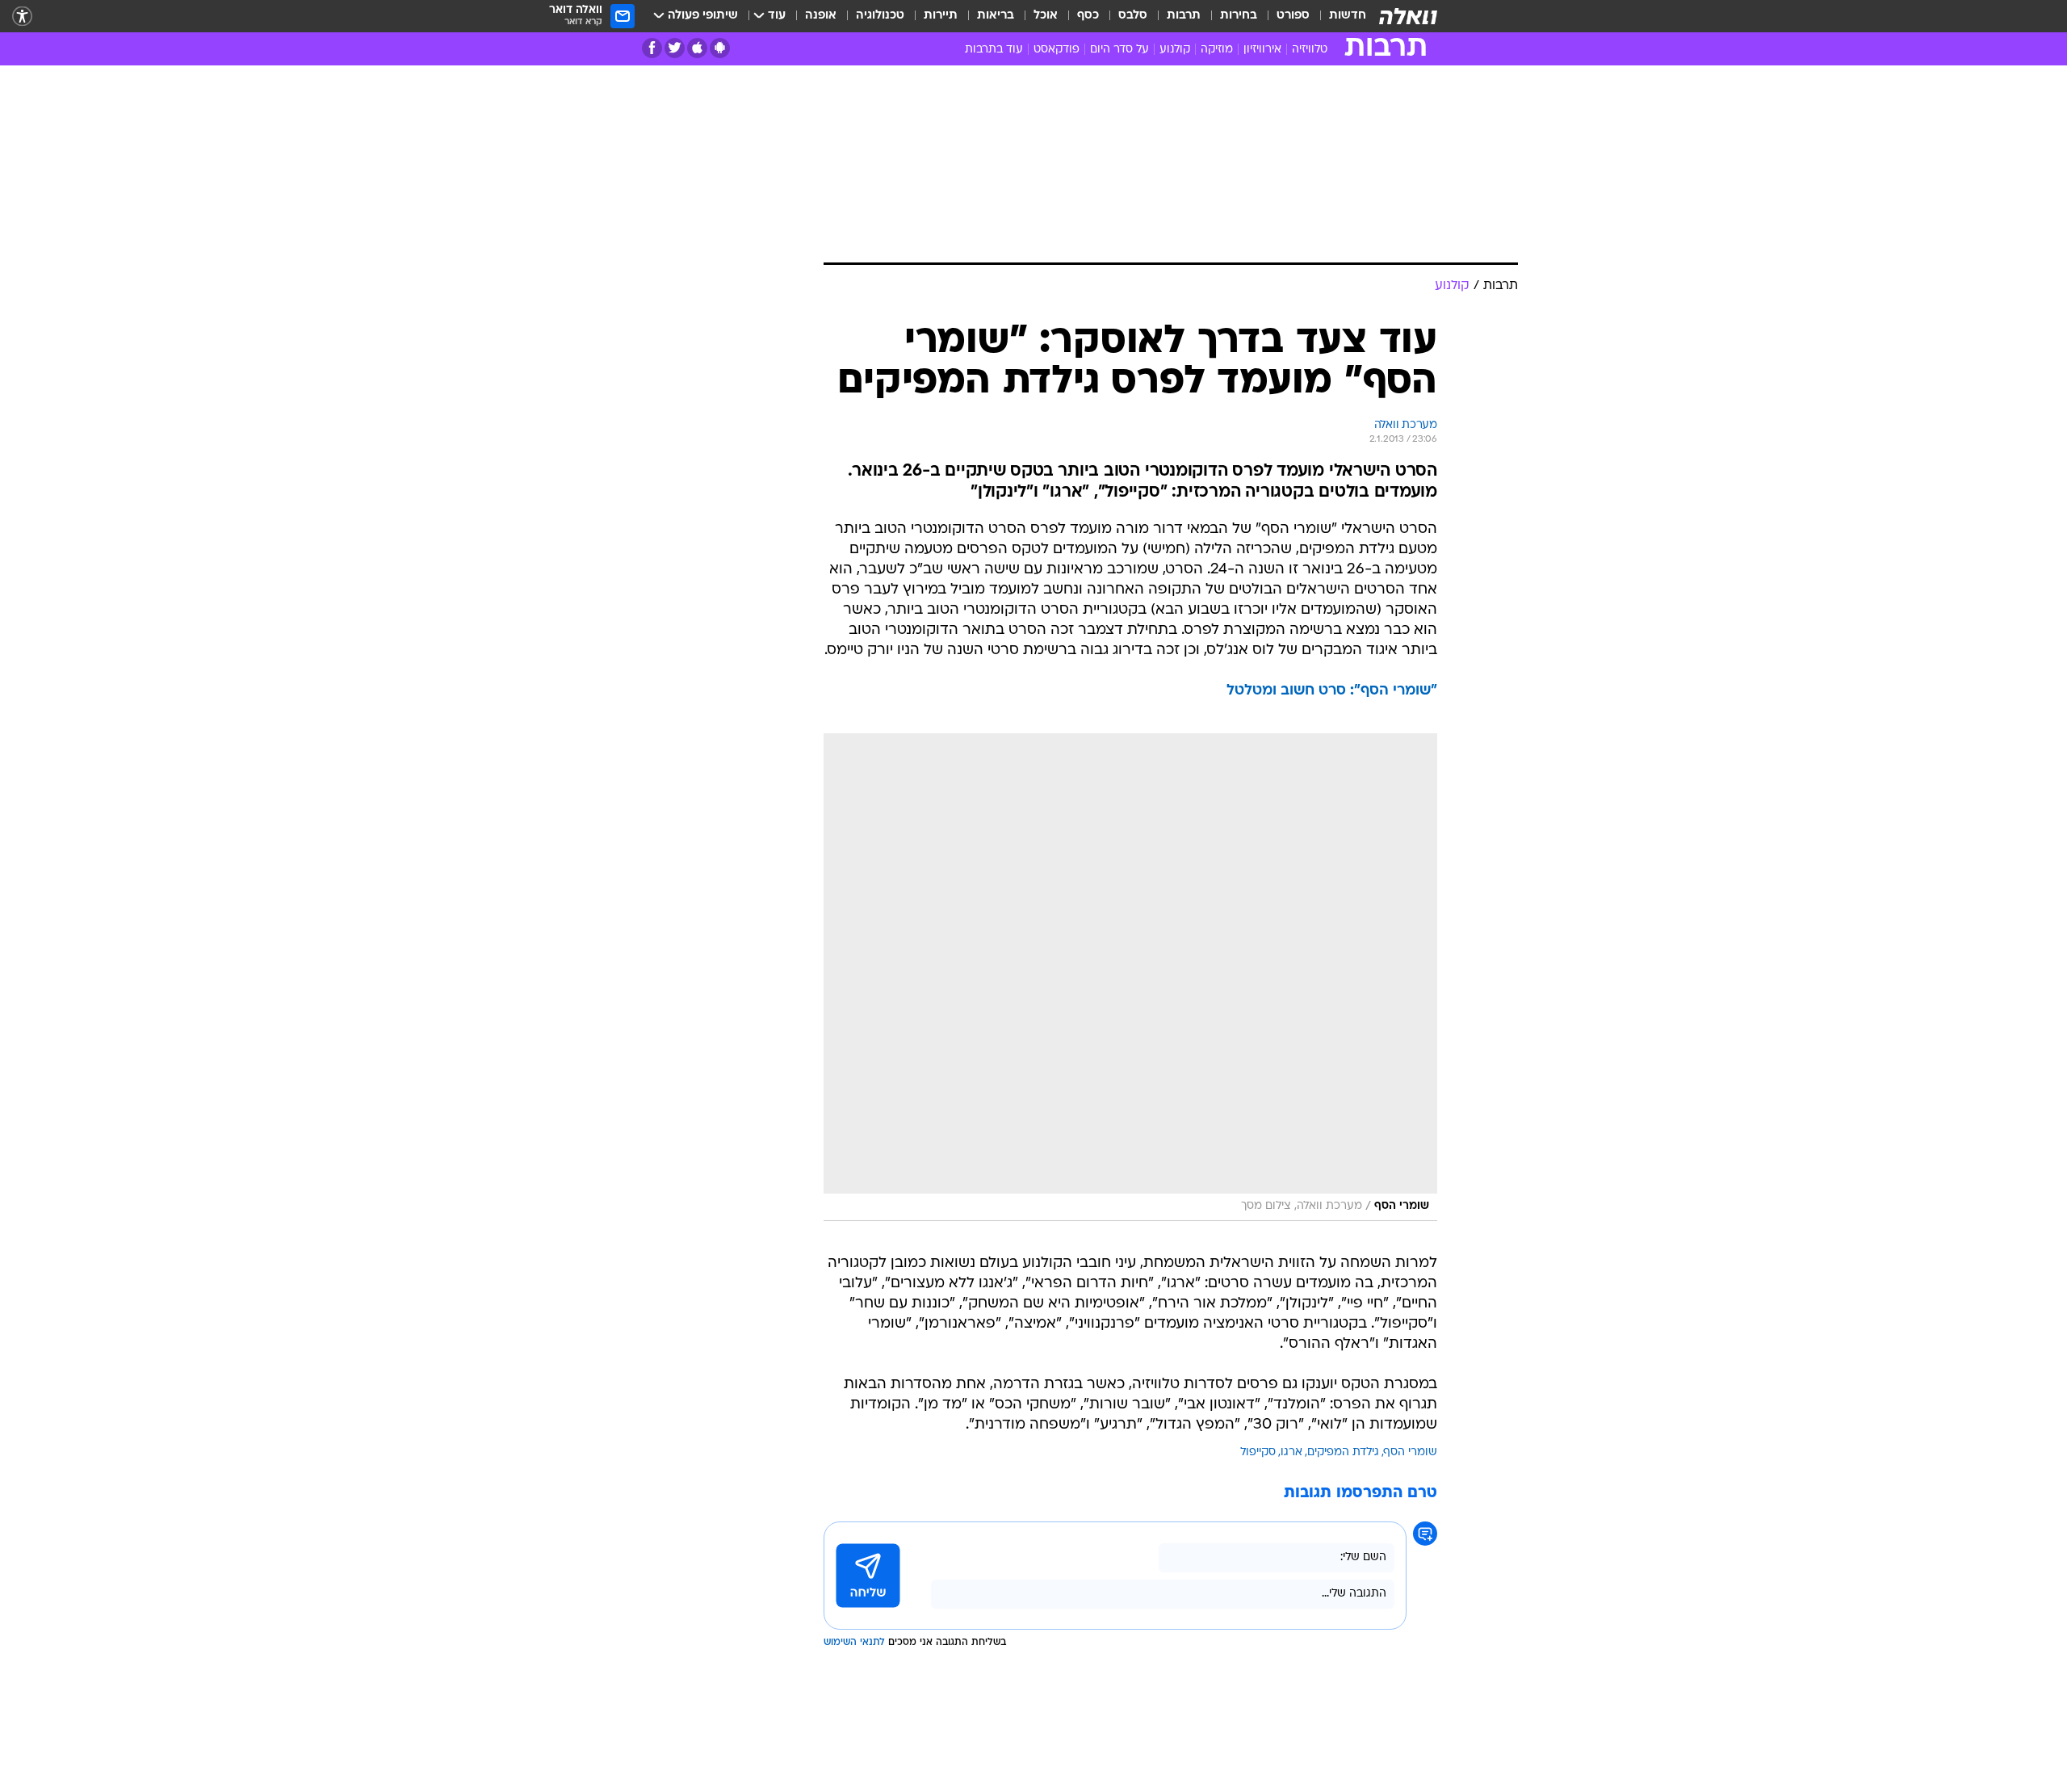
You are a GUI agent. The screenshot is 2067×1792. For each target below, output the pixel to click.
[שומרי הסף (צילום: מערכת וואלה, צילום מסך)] (1130, 977)
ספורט (1293, 16)
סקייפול (1258, 1452)
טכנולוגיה (880, 16)
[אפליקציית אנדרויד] (720, 48)
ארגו (1291, 1452)
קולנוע (1175, 50)
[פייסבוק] (652, 48)
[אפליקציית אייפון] (697, 48)
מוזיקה (1217, 50)
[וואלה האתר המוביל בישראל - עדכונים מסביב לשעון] (1408, 16)
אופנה (821, 16)
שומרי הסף (1411, 1452)
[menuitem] (1338, 16)
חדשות (1348, 16)
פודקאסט (1057, 50)
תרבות (1184, 16)
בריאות (996, 16)
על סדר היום (1119, 50)
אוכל (1046, 16)
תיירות (941, 16)
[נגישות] (22, 17)
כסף (1088, 16)
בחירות (1239, 16)
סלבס (1133, 16)
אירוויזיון (1262, 50)
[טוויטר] (675, 48)
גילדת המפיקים (1343, 1452)
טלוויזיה (1310, 50)
